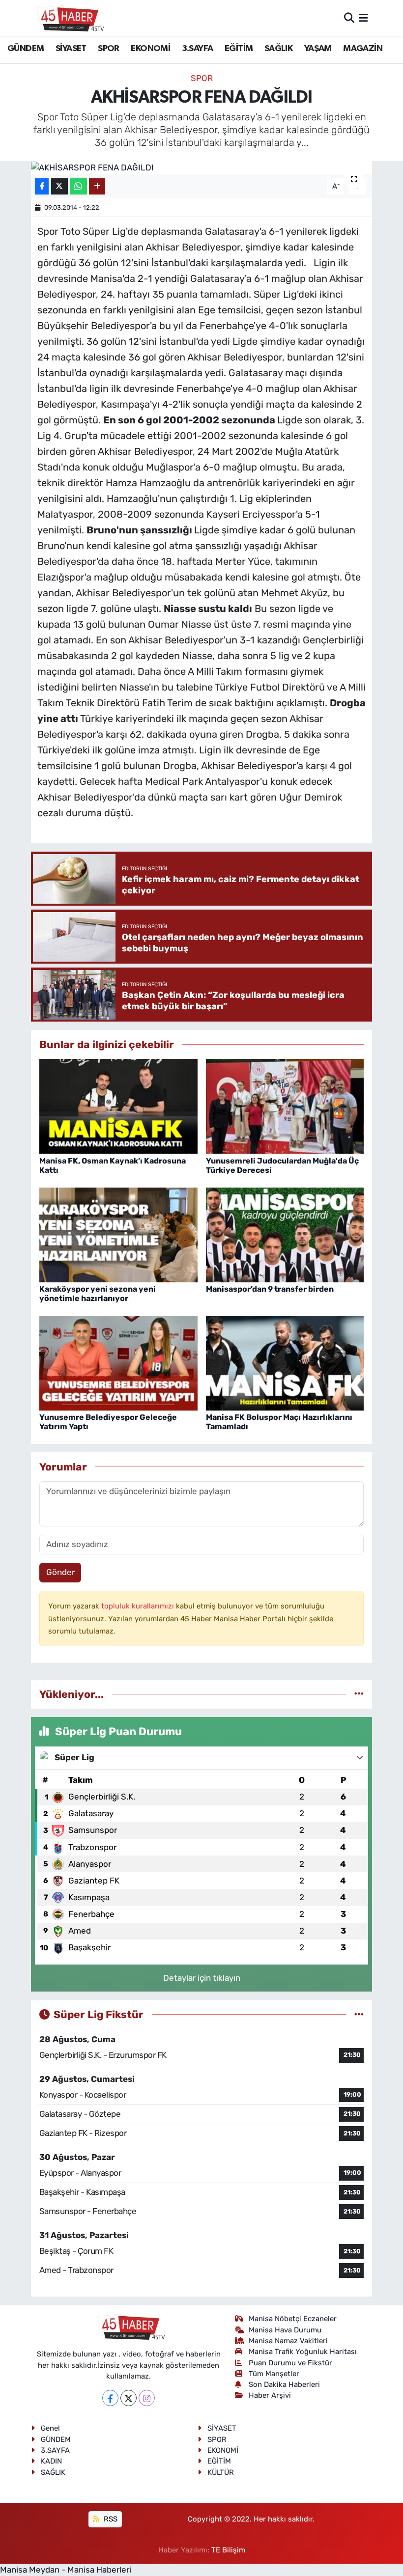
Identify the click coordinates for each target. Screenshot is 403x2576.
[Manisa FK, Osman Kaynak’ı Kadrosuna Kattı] (118, 1106)
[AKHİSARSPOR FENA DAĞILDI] (202, 167)
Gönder (60, 1572)
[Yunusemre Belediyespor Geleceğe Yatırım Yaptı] (118, 1362)
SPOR (109, 49)
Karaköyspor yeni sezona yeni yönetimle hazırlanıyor (98, 1294)
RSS (110, 2519)
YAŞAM (318, 49)
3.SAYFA (198, 49)
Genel (50, 2428)
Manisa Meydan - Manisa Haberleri (66, 2570)
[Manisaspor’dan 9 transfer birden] (285, 1234)
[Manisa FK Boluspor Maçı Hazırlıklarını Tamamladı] (285, 1362)
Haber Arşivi (270, 2395)
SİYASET (71, 49)
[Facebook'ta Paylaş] (42, 186)
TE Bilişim (228, 2550)
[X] (129, 2398)
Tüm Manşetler (274, 2374)
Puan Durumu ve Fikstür (290, 2363)
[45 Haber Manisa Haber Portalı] (68, 18)
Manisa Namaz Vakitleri (288, 2341)
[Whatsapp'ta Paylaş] (78, 186)
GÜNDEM (26, 49)
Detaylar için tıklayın (202, 1978)
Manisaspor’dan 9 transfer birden (270, 1289)
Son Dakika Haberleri (284, 2384)
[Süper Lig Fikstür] (359, 2014)
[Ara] (349, 18)
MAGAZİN (363, 49)
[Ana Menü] (363, 18)
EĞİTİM (239, 49)
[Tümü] (359, 1694)
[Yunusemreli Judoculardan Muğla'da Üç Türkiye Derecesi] (285, 1106)
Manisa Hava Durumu (285, 2330)
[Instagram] (147, 2398)
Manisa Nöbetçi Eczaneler (293, 2319)
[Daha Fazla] (97, 186)
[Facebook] (110, 2398)
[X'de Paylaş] (59, 186)
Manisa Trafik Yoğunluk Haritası (303, 2352)
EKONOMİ (150, 49)
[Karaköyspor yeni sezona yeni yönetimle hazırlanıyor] (118, 1234)
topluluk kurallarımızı (139, 1606)
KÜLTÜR (221, 2472)
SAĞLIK (278, 49)
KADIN (51, 2461)
